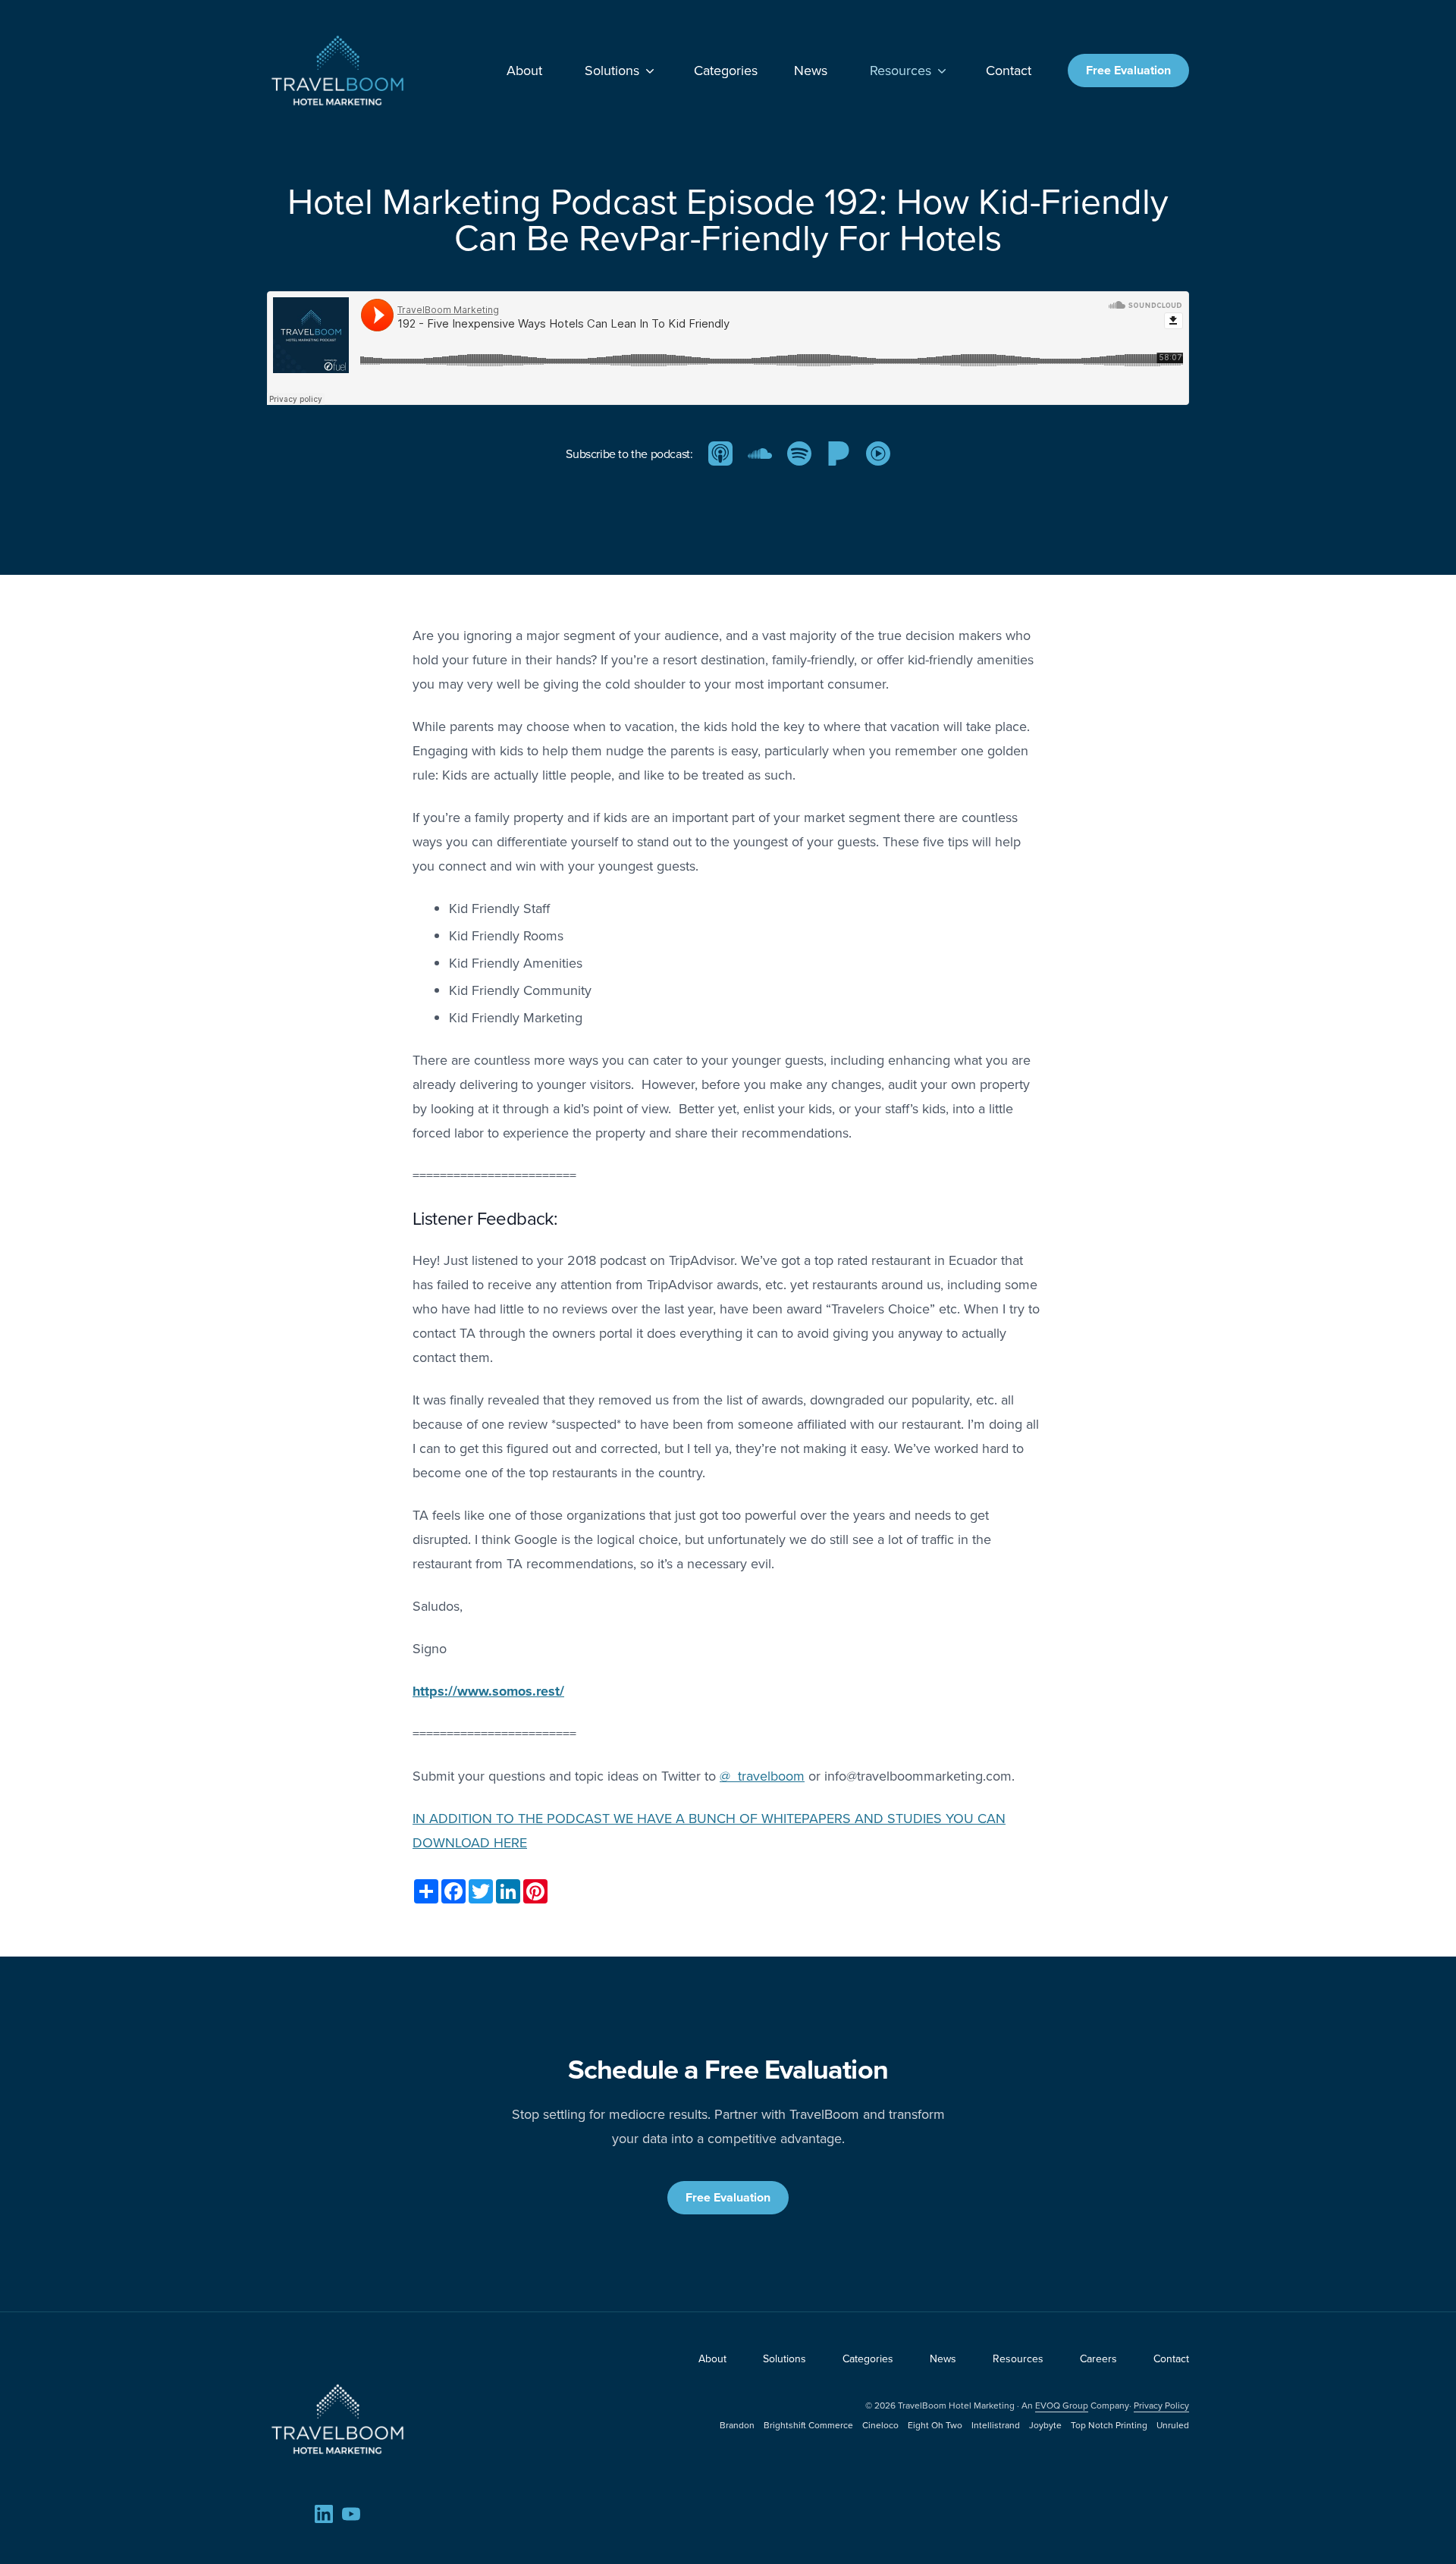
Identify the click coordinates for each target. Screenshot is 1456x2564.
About (524, 71)
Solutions (612, 70)
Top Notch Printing (1109, 2425)
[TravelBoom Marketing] (337, 2419)
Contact (1009, 71)
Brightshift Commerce (808, 2425)
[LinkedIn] (324, 2514)
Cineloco (880, 2425)
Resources (901, 70)
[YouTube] (351, 2514)
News (811, 71)
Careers (1098, 2358)
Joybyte (1045, 2425)
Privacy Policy (1161, 2405)
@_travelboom (762, 1776)
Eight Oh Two (935, 2425)
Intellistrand (996, 2425)
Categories (726, 71)
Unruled (1173, 2425)
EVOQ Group (1062, 2405)
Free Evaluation (1128, 70)
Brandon (737, 2425)
